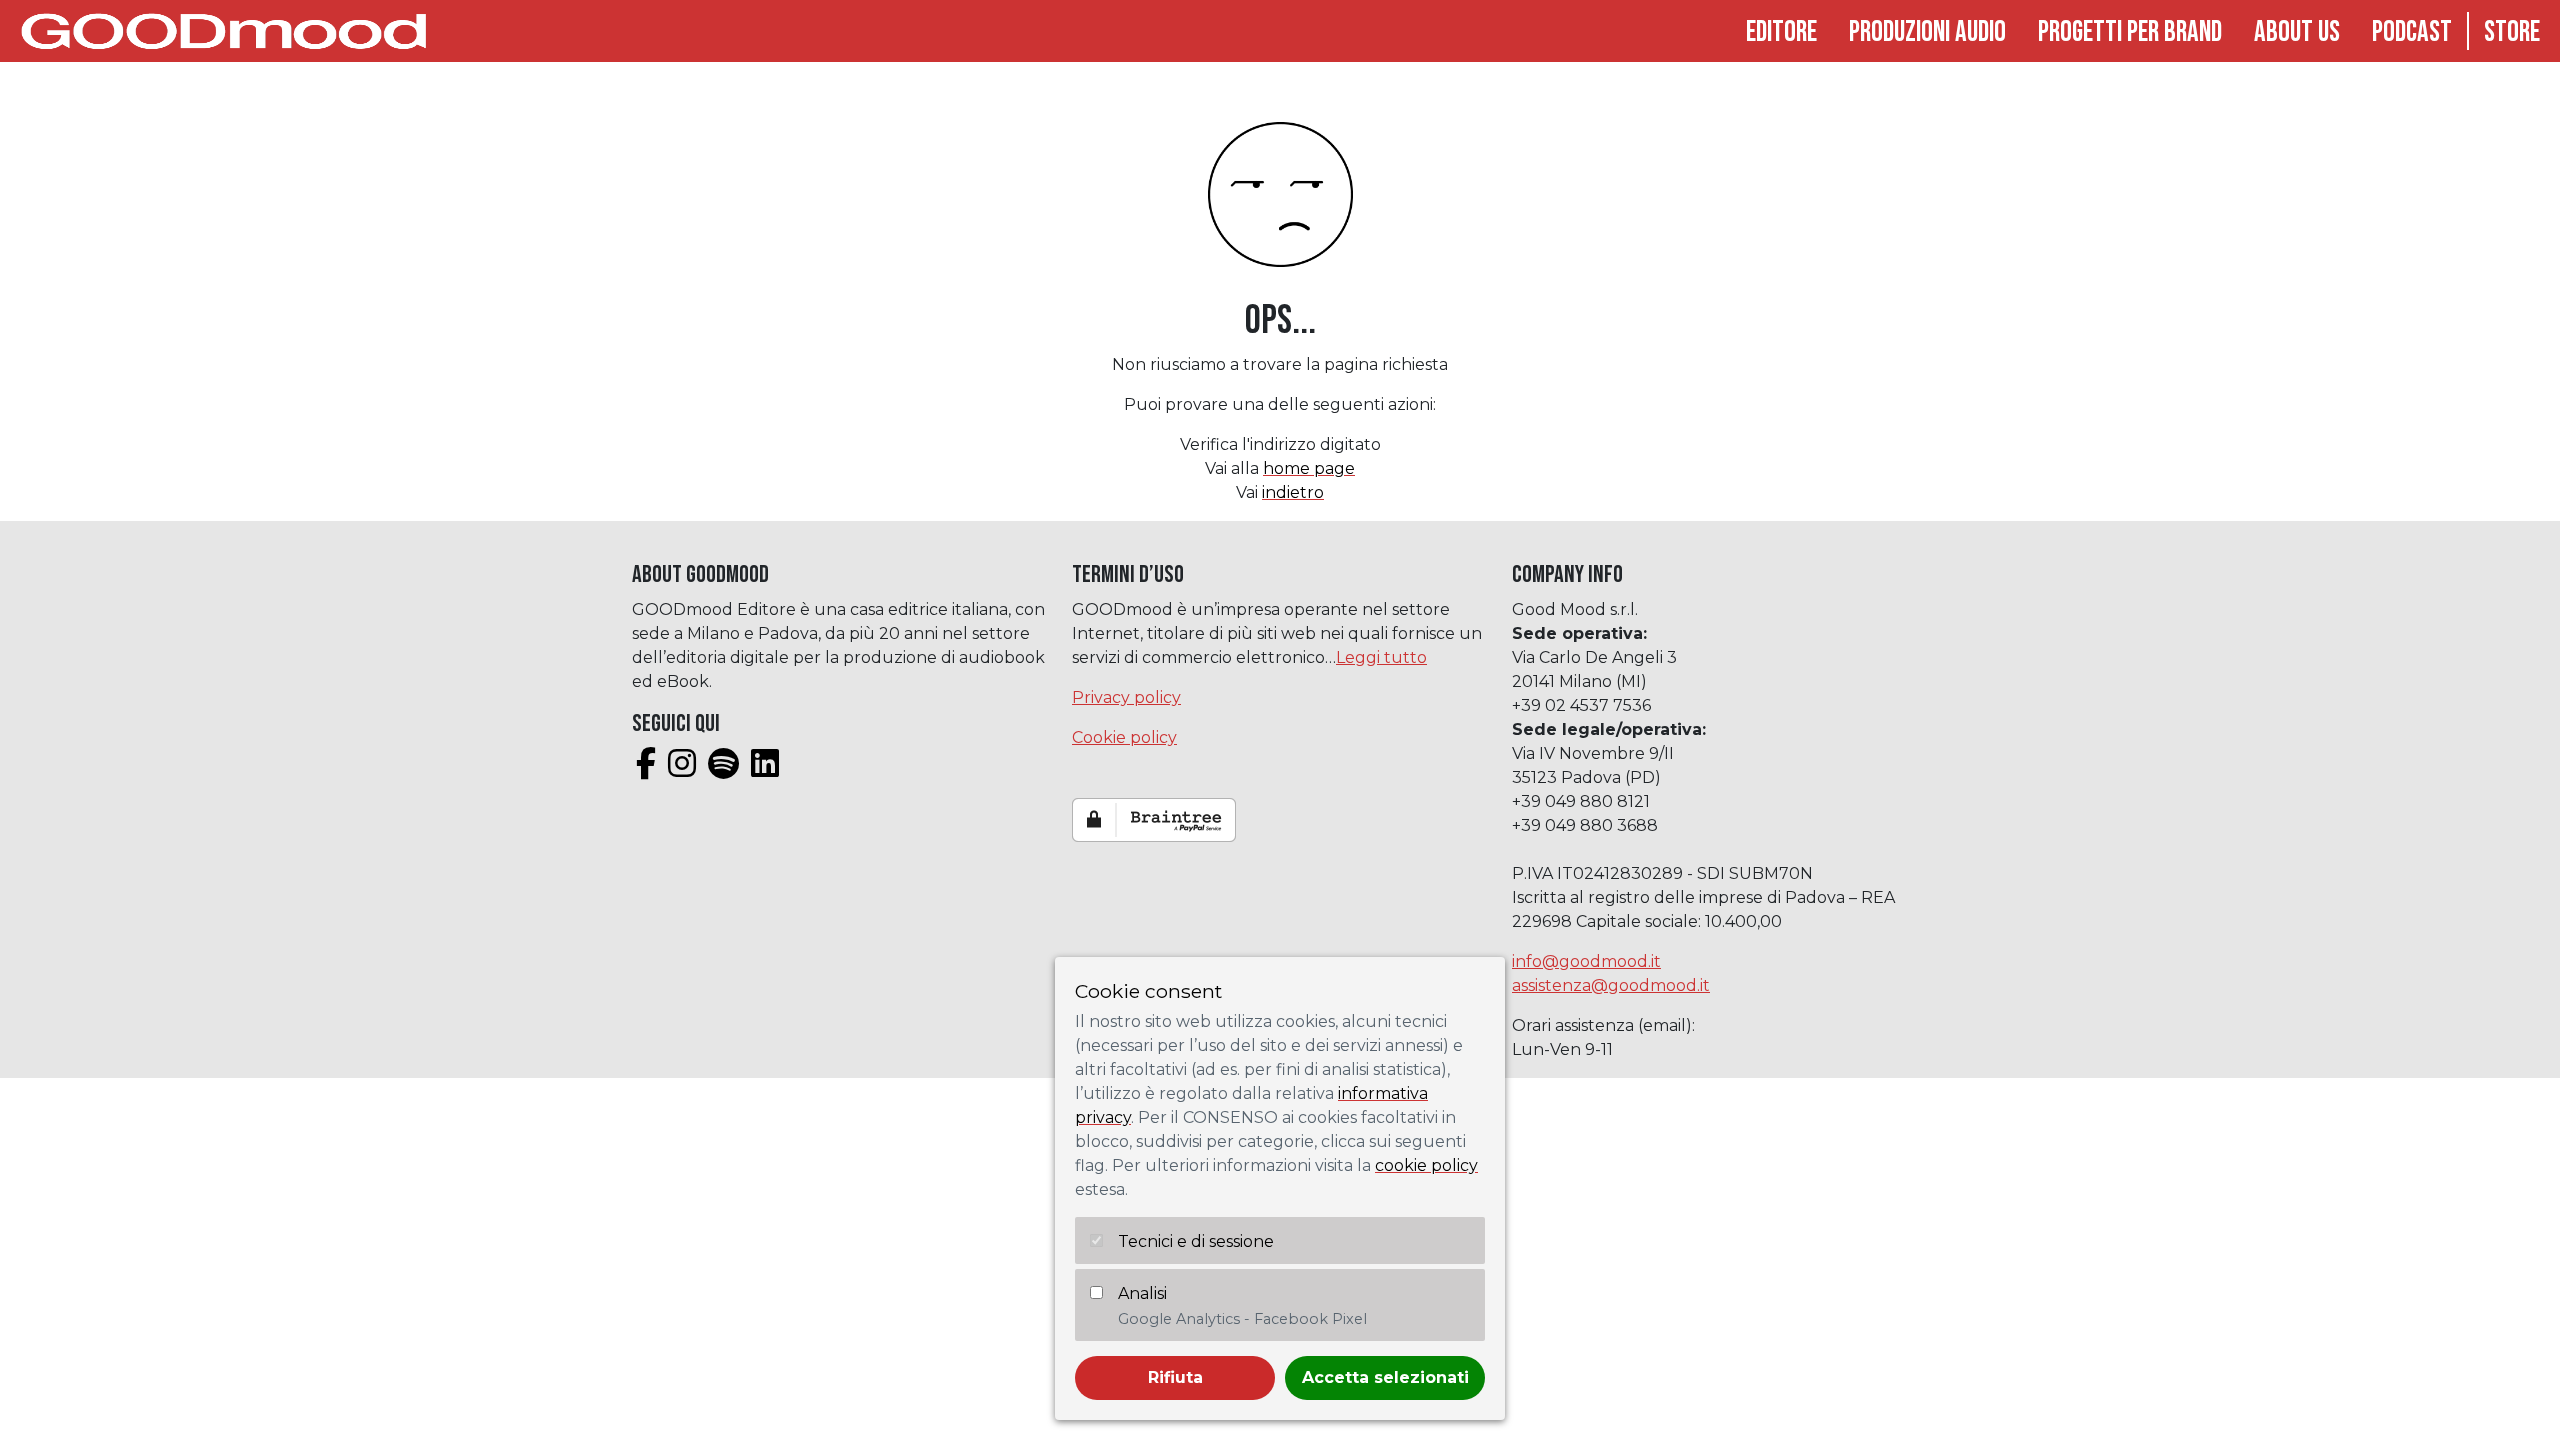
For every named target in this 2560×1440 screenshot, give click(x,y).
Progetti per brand (2130, 32)
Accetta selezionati (1385, 1377)
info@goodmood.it (1586, 961)
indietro (1293, 492)
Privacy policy (1126, 697)
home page (1309, 468)
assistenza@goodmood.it (1611, 985)
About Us (2297, 32)
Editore (1781, 32)
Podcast (2412, 32)
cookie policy (1426, 1165)
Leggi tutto (1381, 657)
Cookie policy (1124, 737)
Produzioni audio (1927, 32)
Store (2512, 32)
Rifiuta (1175, 1377)
